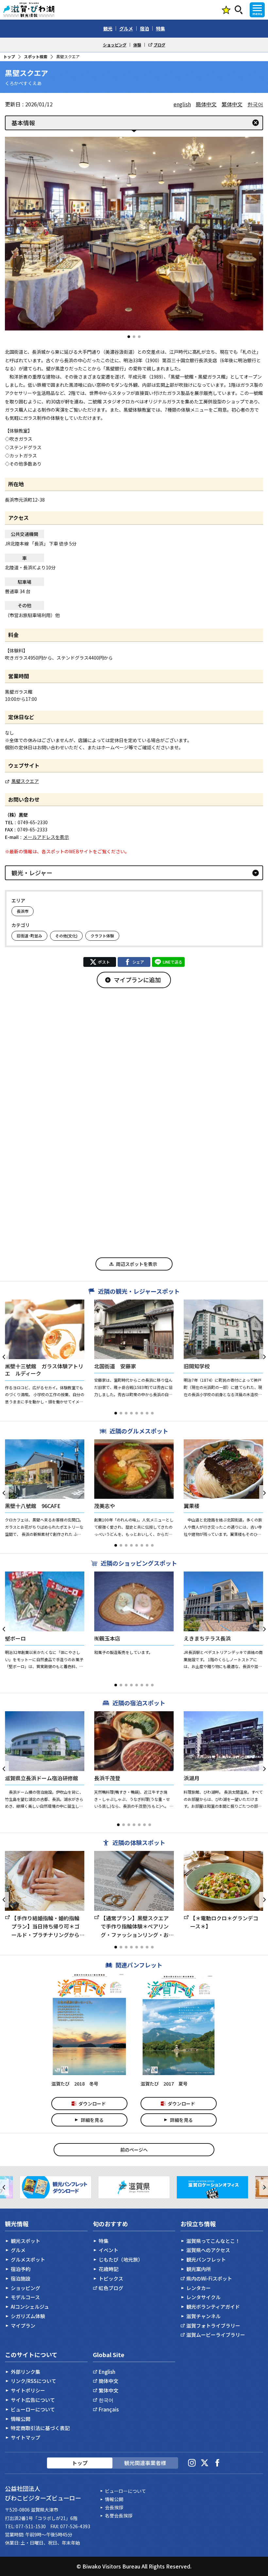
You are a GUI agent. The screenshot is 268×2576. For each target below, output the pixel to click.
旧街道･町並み (29, 936)
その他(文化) (66, 936)
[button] (129, 337)
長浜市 (23, 911)
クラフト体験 (102, 936)
